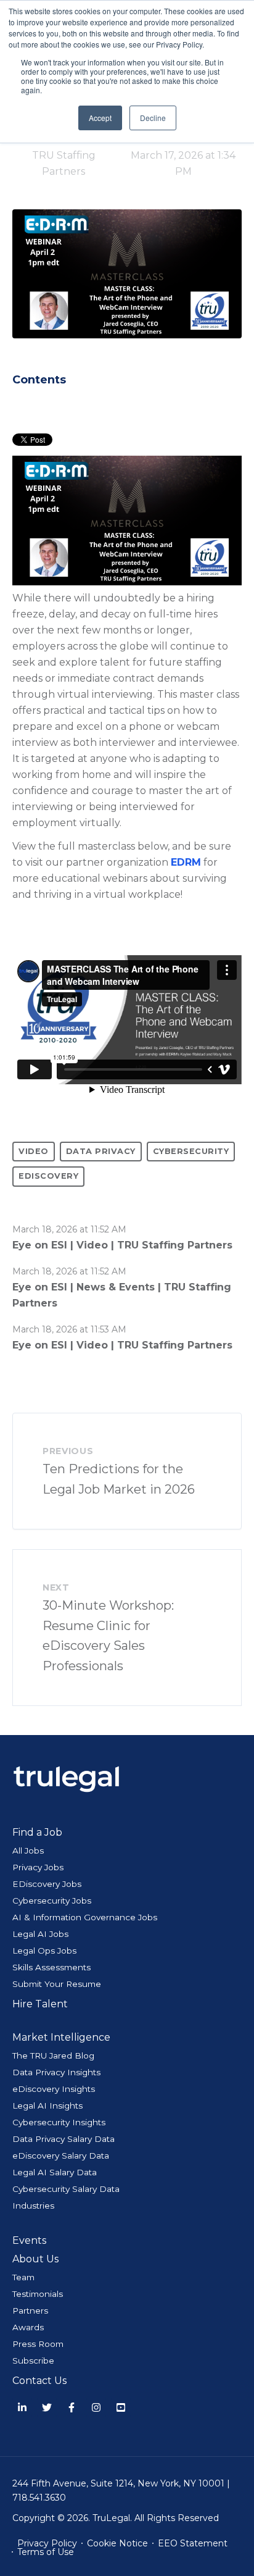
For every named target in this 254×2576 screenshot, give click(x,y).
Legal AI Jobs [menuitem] (40, 1934)
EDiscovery (48, 1176)
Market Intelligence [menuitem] (61, 2037)
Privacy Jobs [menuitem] (38, 1867)
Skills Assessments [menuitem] (51, 1967)
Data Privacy (101, 1151)
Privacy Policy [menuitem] (47, 2543)
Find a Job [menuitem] (37, 1832)
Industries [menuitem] (33, 2206)
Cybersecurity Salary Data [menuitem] (66, 2189)
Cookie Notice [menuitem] (117, 2543)
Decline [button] (153, 118)
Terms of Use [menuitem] (46, 2552)
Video (34, 1151)
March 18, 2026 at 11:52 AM (69, 1229)
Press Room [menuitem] (38, 2344)
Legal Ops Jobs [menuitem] (44, 1951)
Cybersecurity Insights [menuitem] (59, 2122)
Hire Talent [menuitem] (40, 2004)
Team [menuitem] (23, 2277)
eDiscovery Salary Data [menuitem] (61, 2156)
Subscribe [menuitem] (33, 2361)
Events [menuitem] (29, 2240)
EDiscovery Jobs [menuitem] (47, 1884)
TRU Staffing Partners (64, 163)
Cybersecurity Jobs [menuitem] (52, 1901)
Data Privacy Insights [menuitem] (56, 2072)
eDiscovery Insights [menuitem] (54, 2089)
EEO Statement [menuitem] (193, 2543)
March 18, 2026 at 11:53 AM (69, 1329)
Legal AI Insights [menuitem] (47, 2106)
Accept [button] (100, 118)
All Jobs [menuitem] (28, 1850)
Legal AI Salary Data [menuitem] (55, 2172)
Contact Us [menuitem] (39, 2381)
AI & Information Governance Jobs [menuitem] (85, 1917)
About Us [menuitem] (35, 2259)
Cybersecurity (191, 1151)
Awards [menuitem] (28, 2327)
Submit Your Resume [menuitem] (57, 1984)
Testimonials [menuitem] (38, 2294)
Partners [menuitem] (30, 2310)
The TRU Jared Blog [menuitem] (53, 2055)
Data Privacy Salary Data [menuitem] (63, 2139)
